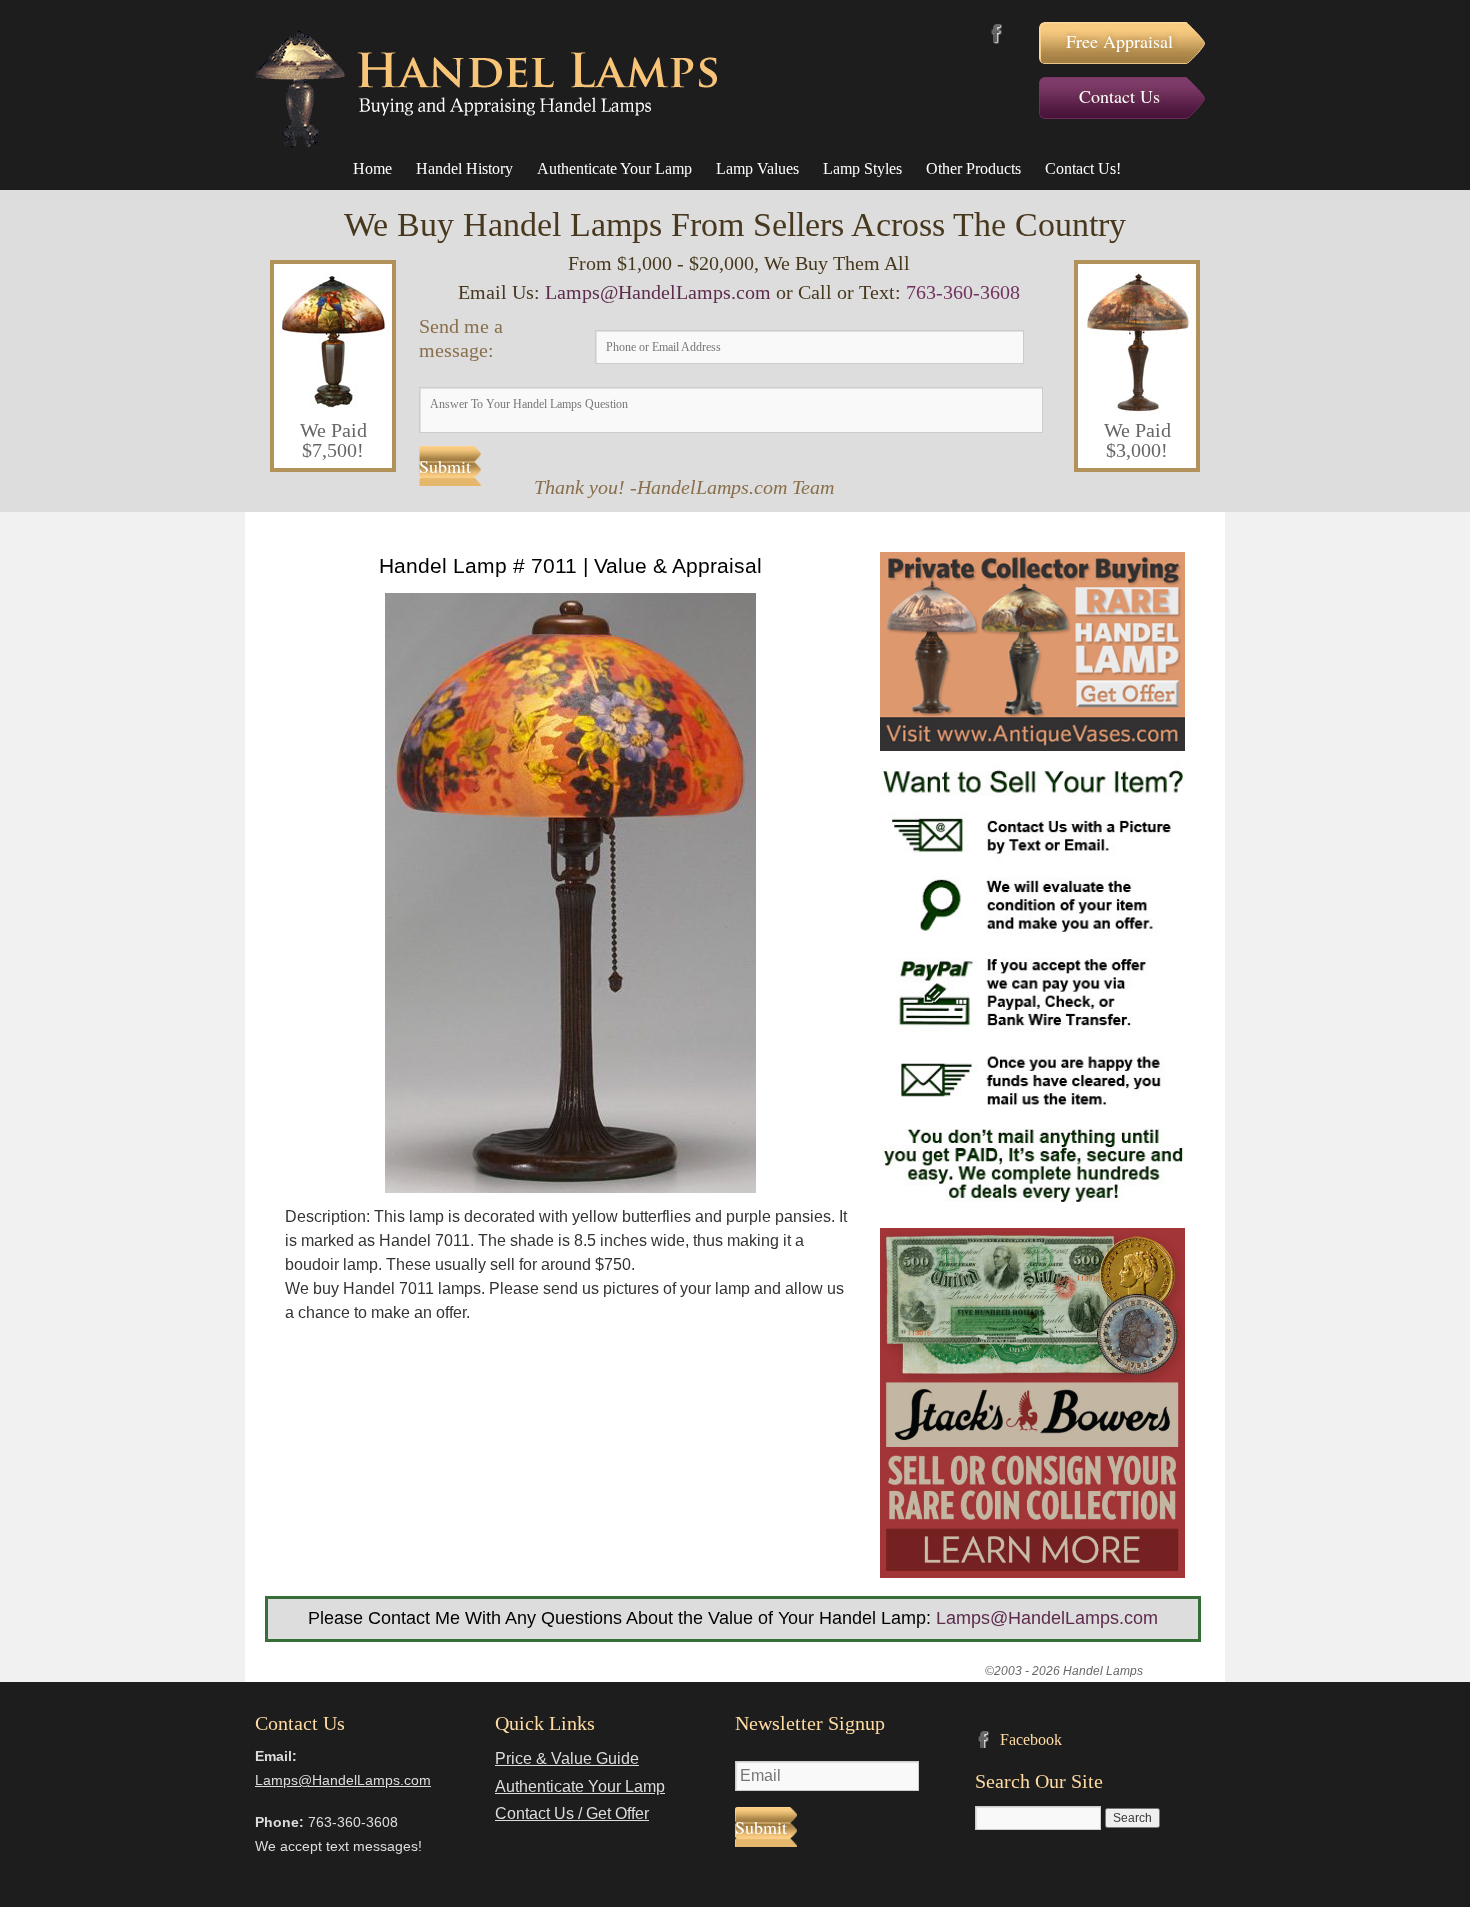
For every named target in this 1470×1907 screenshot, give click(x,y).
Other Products (973, 168)
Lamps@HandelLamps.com (658, 292)
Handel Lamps (486, 89)
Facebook (996, 33)
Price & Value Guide (567, 1758)
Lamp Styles (862, 168)
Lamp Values (757, 168)
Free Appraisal (1119, 41)
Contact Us (1119, 96)
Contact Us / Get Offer (572, 1813)
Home (372, 168)
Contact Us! (1083, 168)
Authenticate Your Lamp (614, 168)
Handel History (464, 168)
